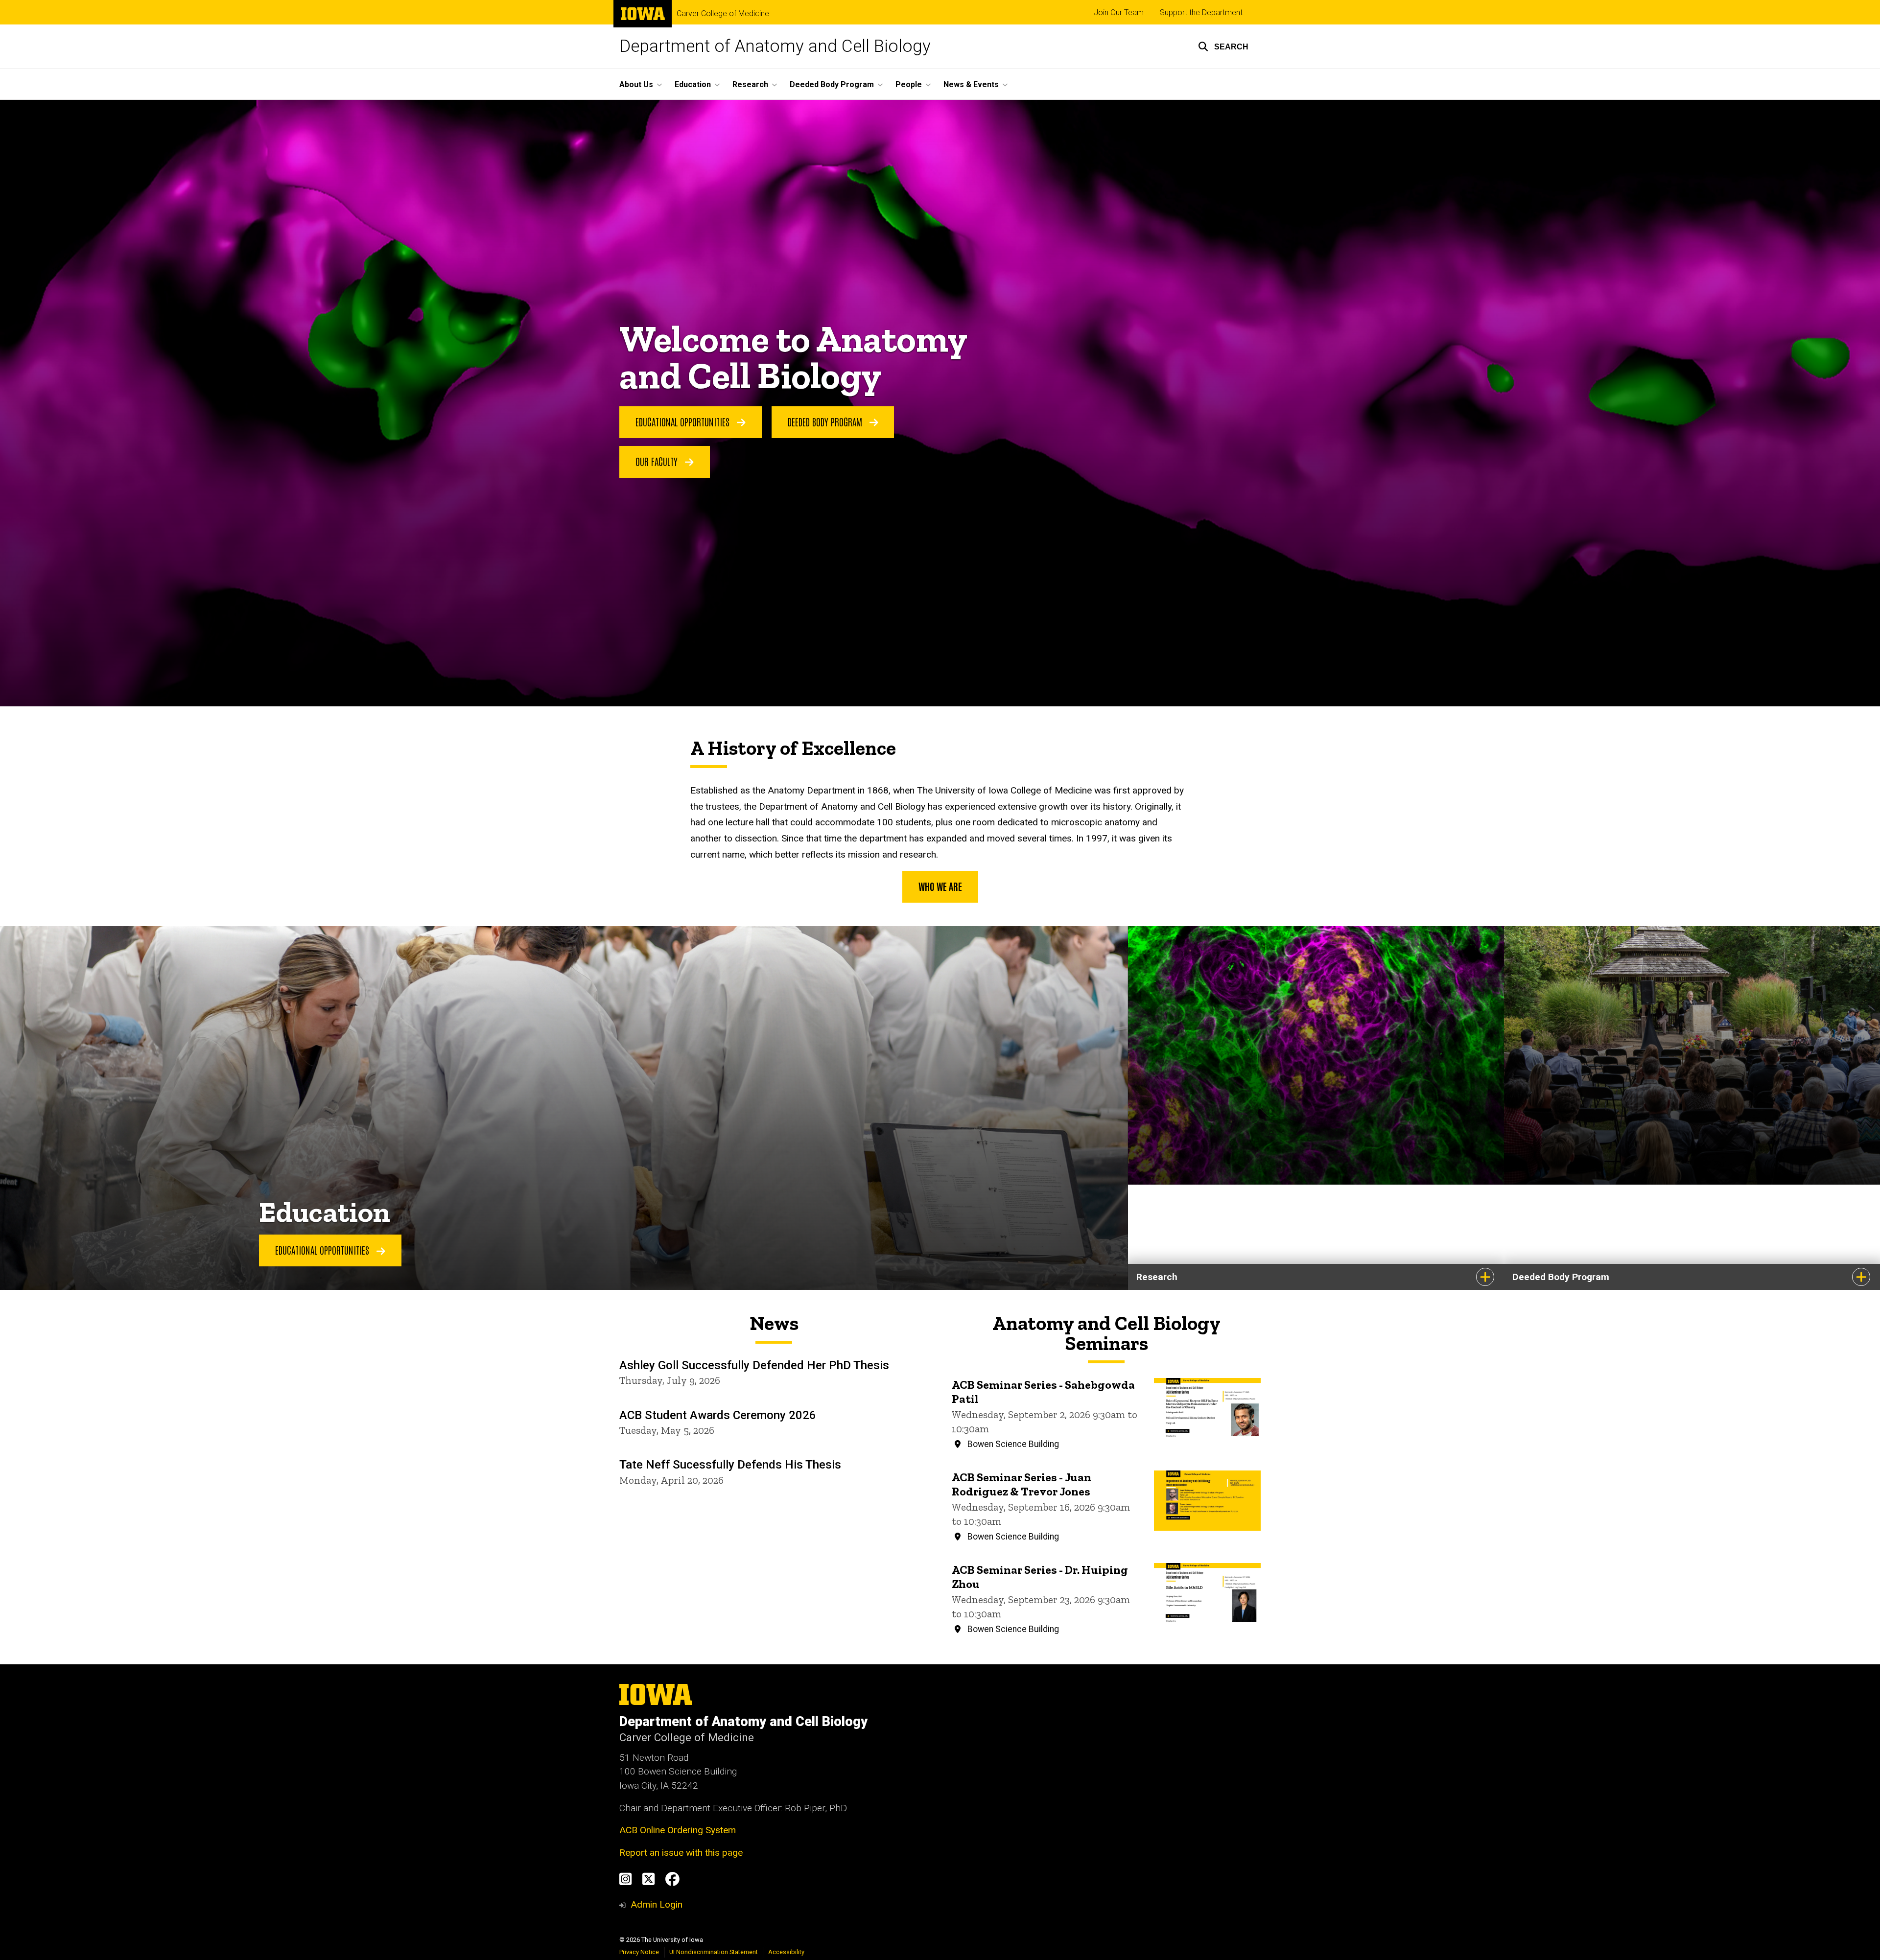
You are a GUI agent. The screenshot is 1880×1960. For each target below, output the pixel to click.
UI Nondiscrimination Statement (714, 1952)
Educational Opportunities (684, 421)
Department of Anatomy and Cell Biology (775, 46)
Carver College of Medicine (723, 14)
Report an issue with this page (681, 1853)
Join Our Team (1119, 12)
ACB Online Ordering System (678, 1830)
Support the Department (1201, 12)
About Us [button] (636, 84)
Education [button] (693, 84)
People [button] (909, 84)
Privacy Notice (639, 1952)
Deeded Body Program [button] (832, 84)
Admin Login (657, 1904)
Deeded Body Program (826, 421)
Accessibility (786, 1952)
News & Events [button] (971, 84)
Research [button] (750, 84)
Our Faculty (658, 461)
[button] (1223, 47)
